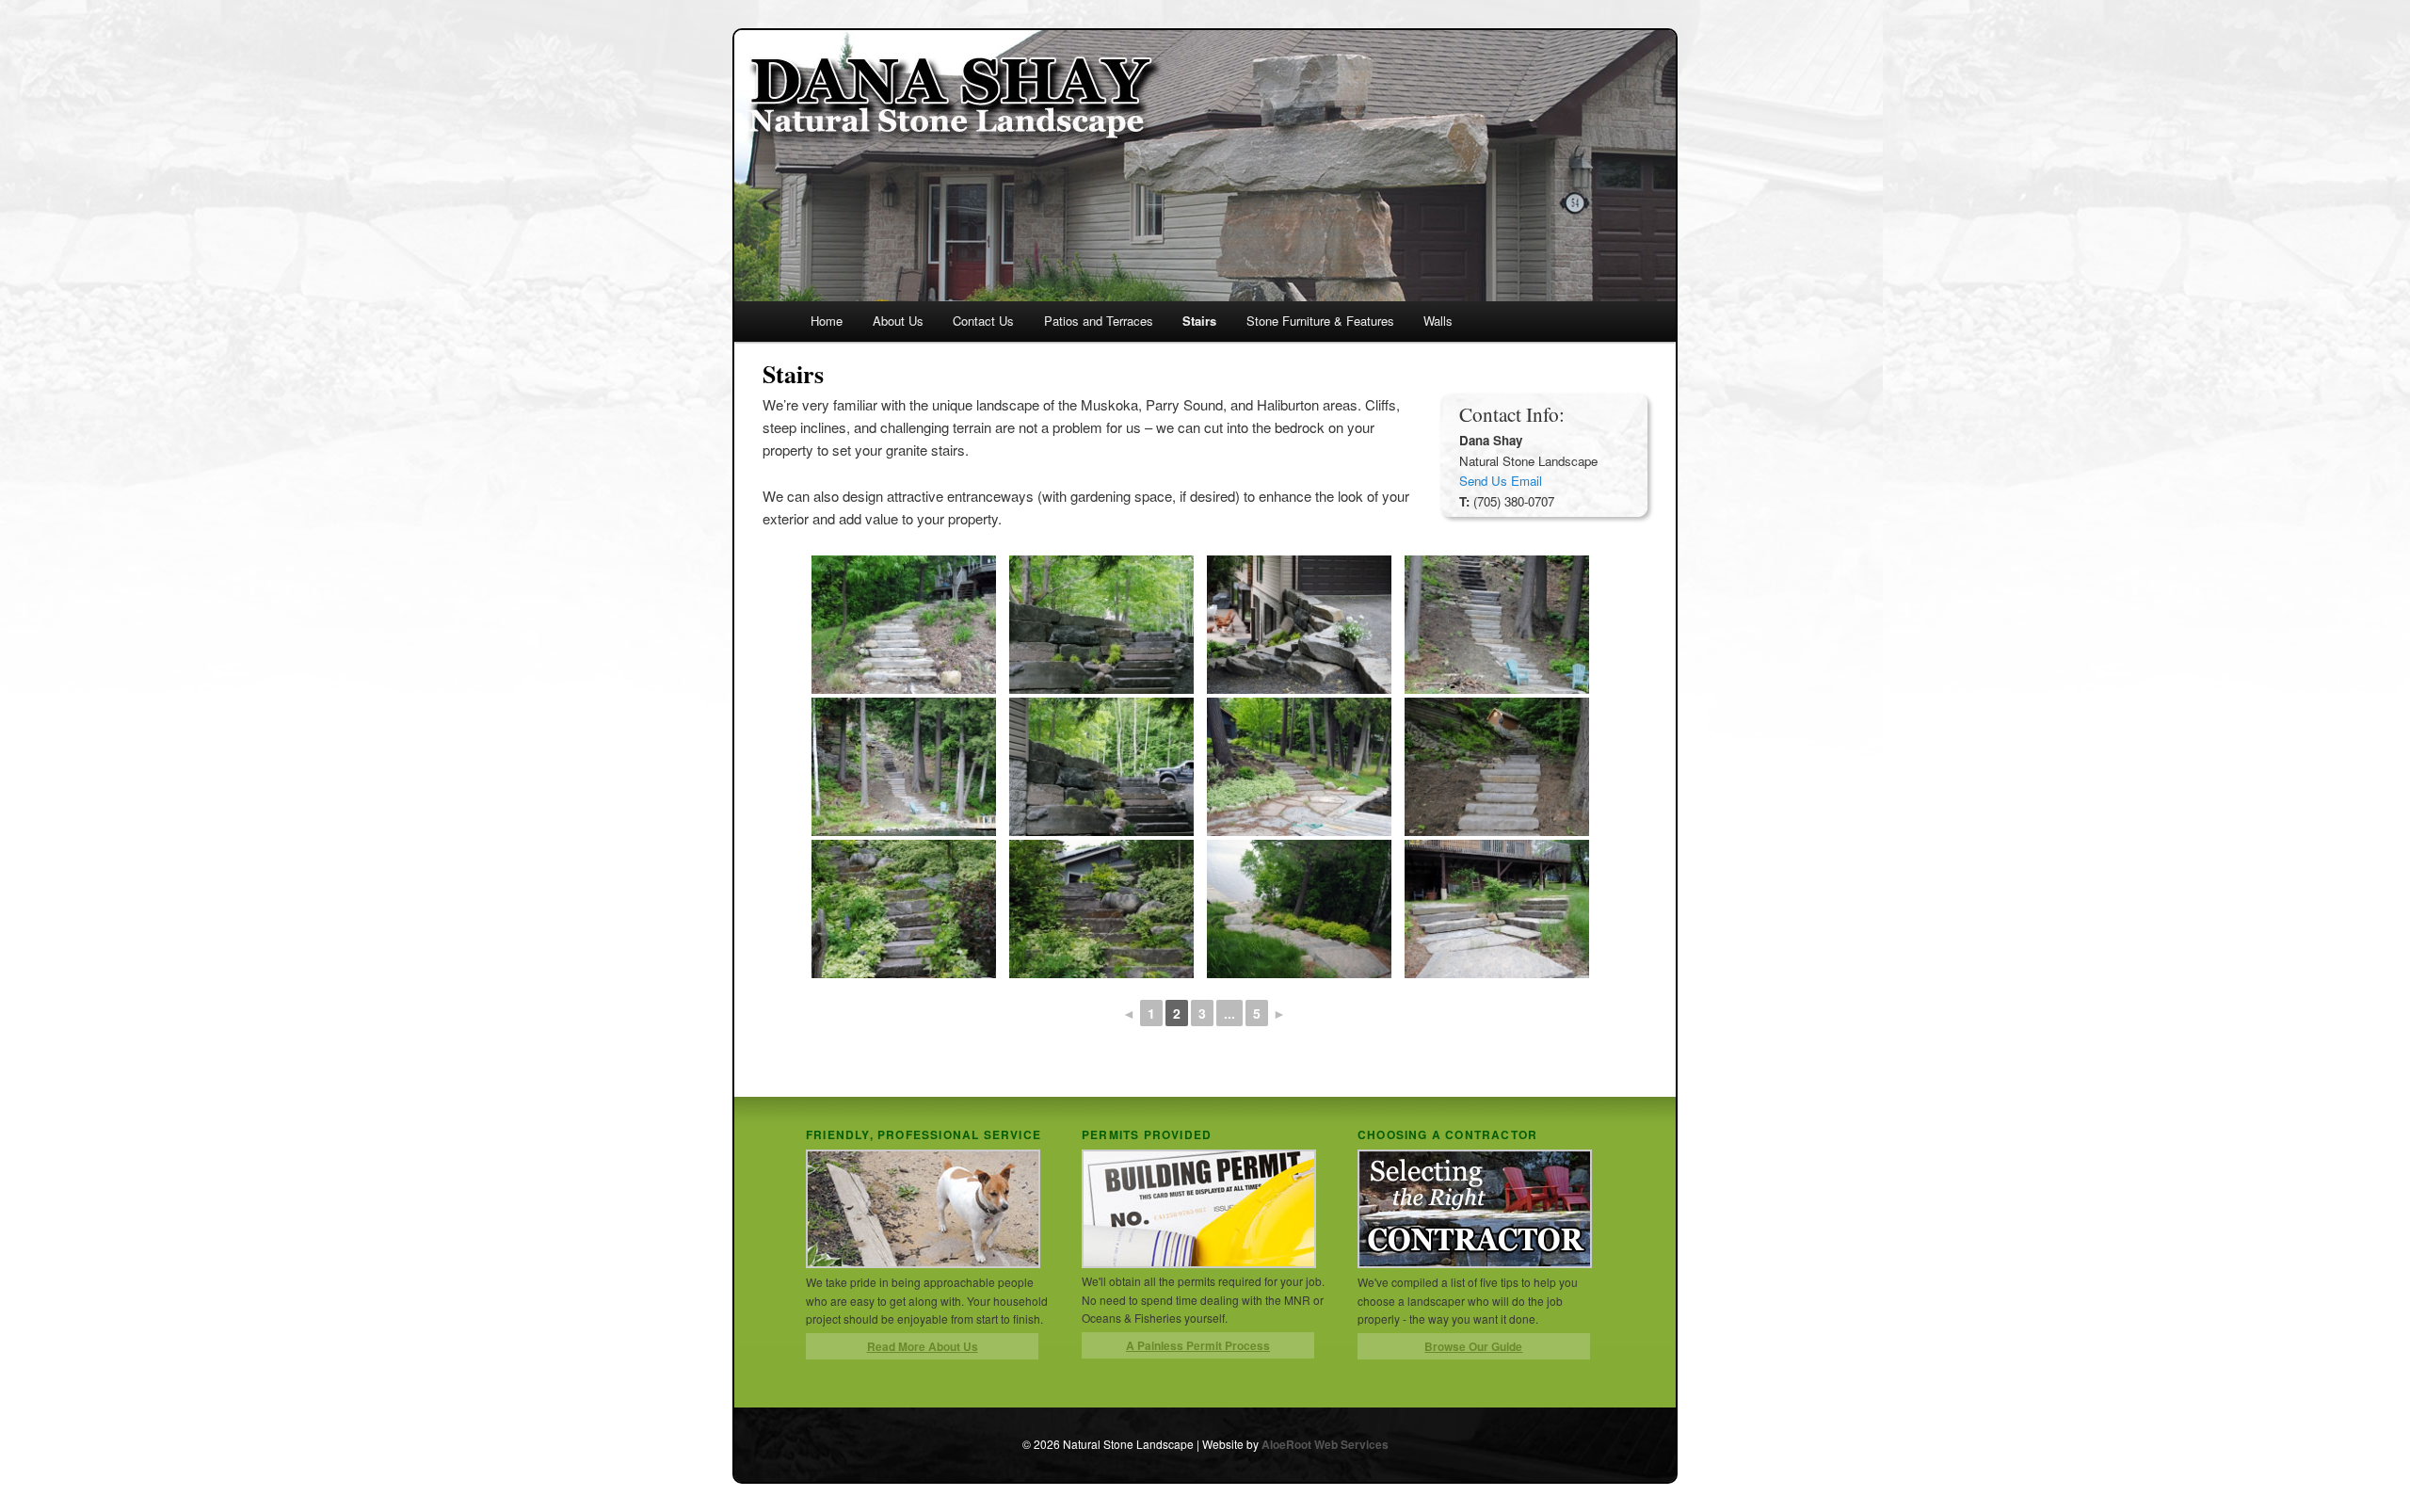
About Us (898, 321)
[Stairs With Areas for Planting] (1299, 625)
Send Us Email (1501, 481)
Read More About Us (923, 1346)
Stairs (1199, 321)
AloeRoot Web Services (1325, 1444)
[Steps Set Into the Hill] (1497, 625)
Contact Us (983, 321)
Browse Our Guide (1473, 1346)
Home (827, 321)
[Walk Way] (1299, 767)
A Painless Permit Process (1198, 1345)
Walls (1438, 321)
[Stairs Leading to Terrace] (1101, 625)
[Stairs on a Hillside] (904, 625)
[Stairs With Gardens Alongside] (1299, 909)
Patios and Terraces (1099, 321)
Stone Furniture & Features (1320, 321)
